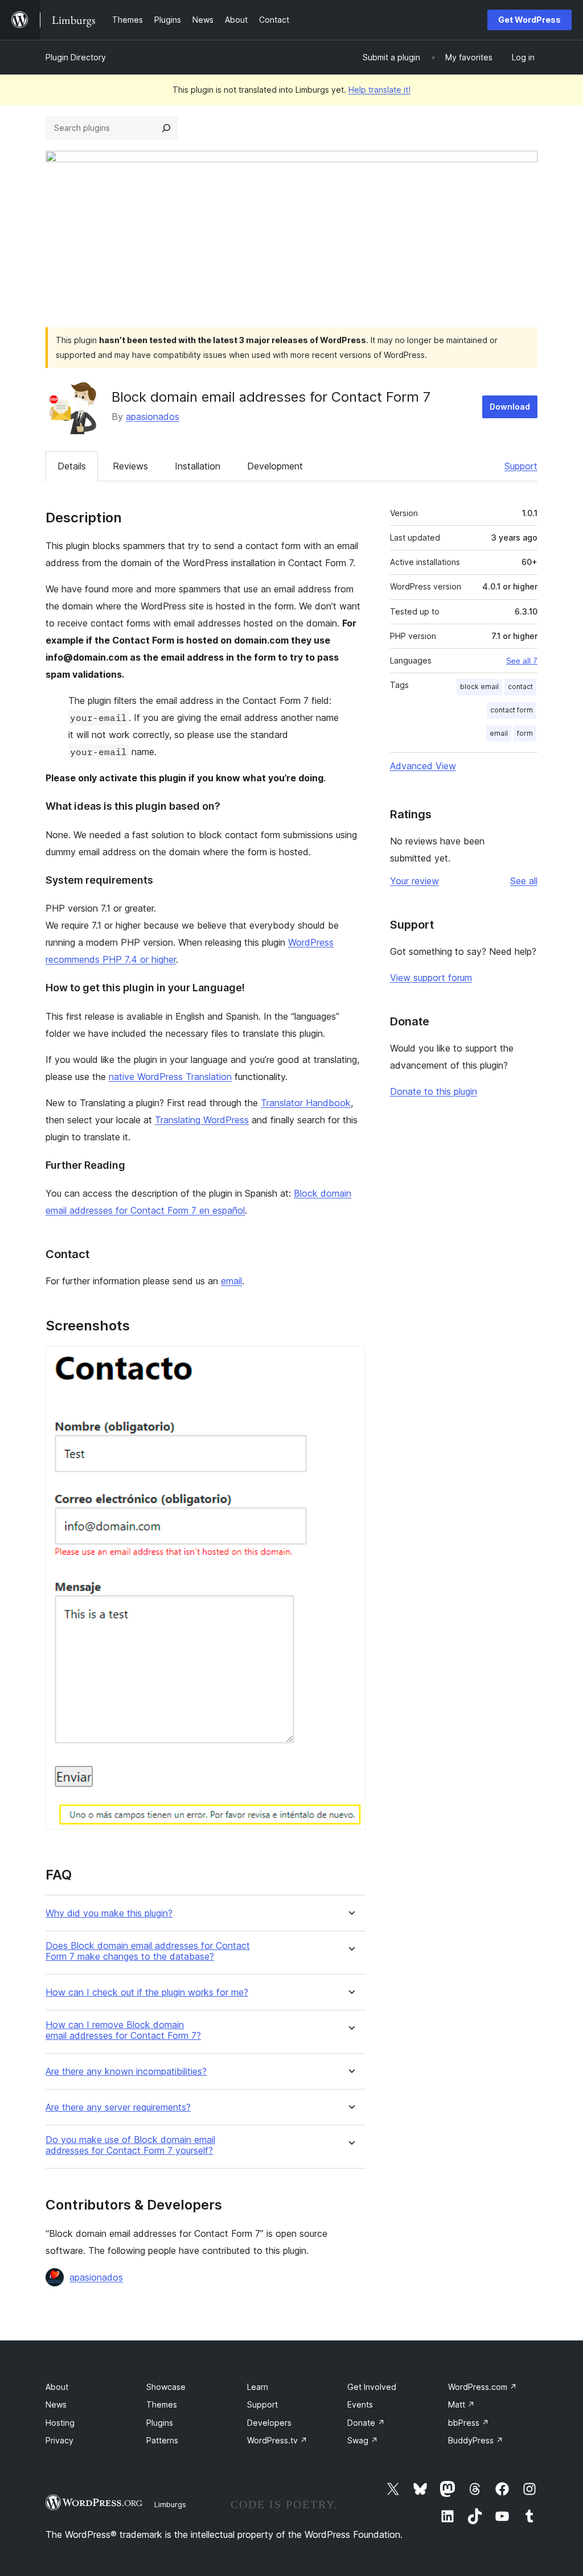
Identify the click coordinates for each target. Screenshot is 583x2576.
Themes (162, 2404)
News (56, 2404)
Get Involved (372, 2387)
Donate (366, 2423)
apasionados (153, 417)
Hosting (60, 2423)
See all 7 (522, 661)
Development (275, 466)
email (231, 1281)
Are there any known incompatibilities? (126, 2072)
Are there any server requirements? (118, 2107)
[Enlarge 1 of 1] (350, 1361)
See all (524, 881)
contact (520, 687)
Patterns (162, 2440)
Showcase (166, 2387)
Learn (258, 2387)
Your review (414, 881)
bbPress (469, 2423)
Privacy (59, 2440)
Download (510, 407)
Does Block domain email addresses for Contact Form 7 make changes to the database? (148, 1951)
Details (72, 466)
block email (479, 687)
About (57, 2387)
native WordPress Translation (170, 1077)
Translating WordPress (202, 1120)
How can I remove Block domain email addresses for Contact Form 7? (123, 2030)
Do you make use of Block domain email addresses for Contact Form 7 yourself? (130, 2145)
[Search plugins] (166, 128)
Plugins (160, 2423)
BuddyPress (476, 2440)
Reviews (130, 466)
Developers (269, 2423)
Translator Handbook (306, 1103)
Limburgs (170, 2504)
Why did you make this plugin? (109, 1913)
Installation (198, 466)
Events (360, 2404)
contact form (512, 710)
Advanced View (423, 766)
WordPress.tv (277, 2440)
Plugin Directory (76, 57)
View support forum (431, 978)
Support (521, 466)
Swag (363, 2440)
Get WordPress (529, 20)
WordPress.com (483, 2387)
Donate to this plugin (434, 1091)
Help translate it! (379, 90)
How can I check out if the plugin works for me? (147, 1992)
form (525, 733)
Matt (461, 2404)
